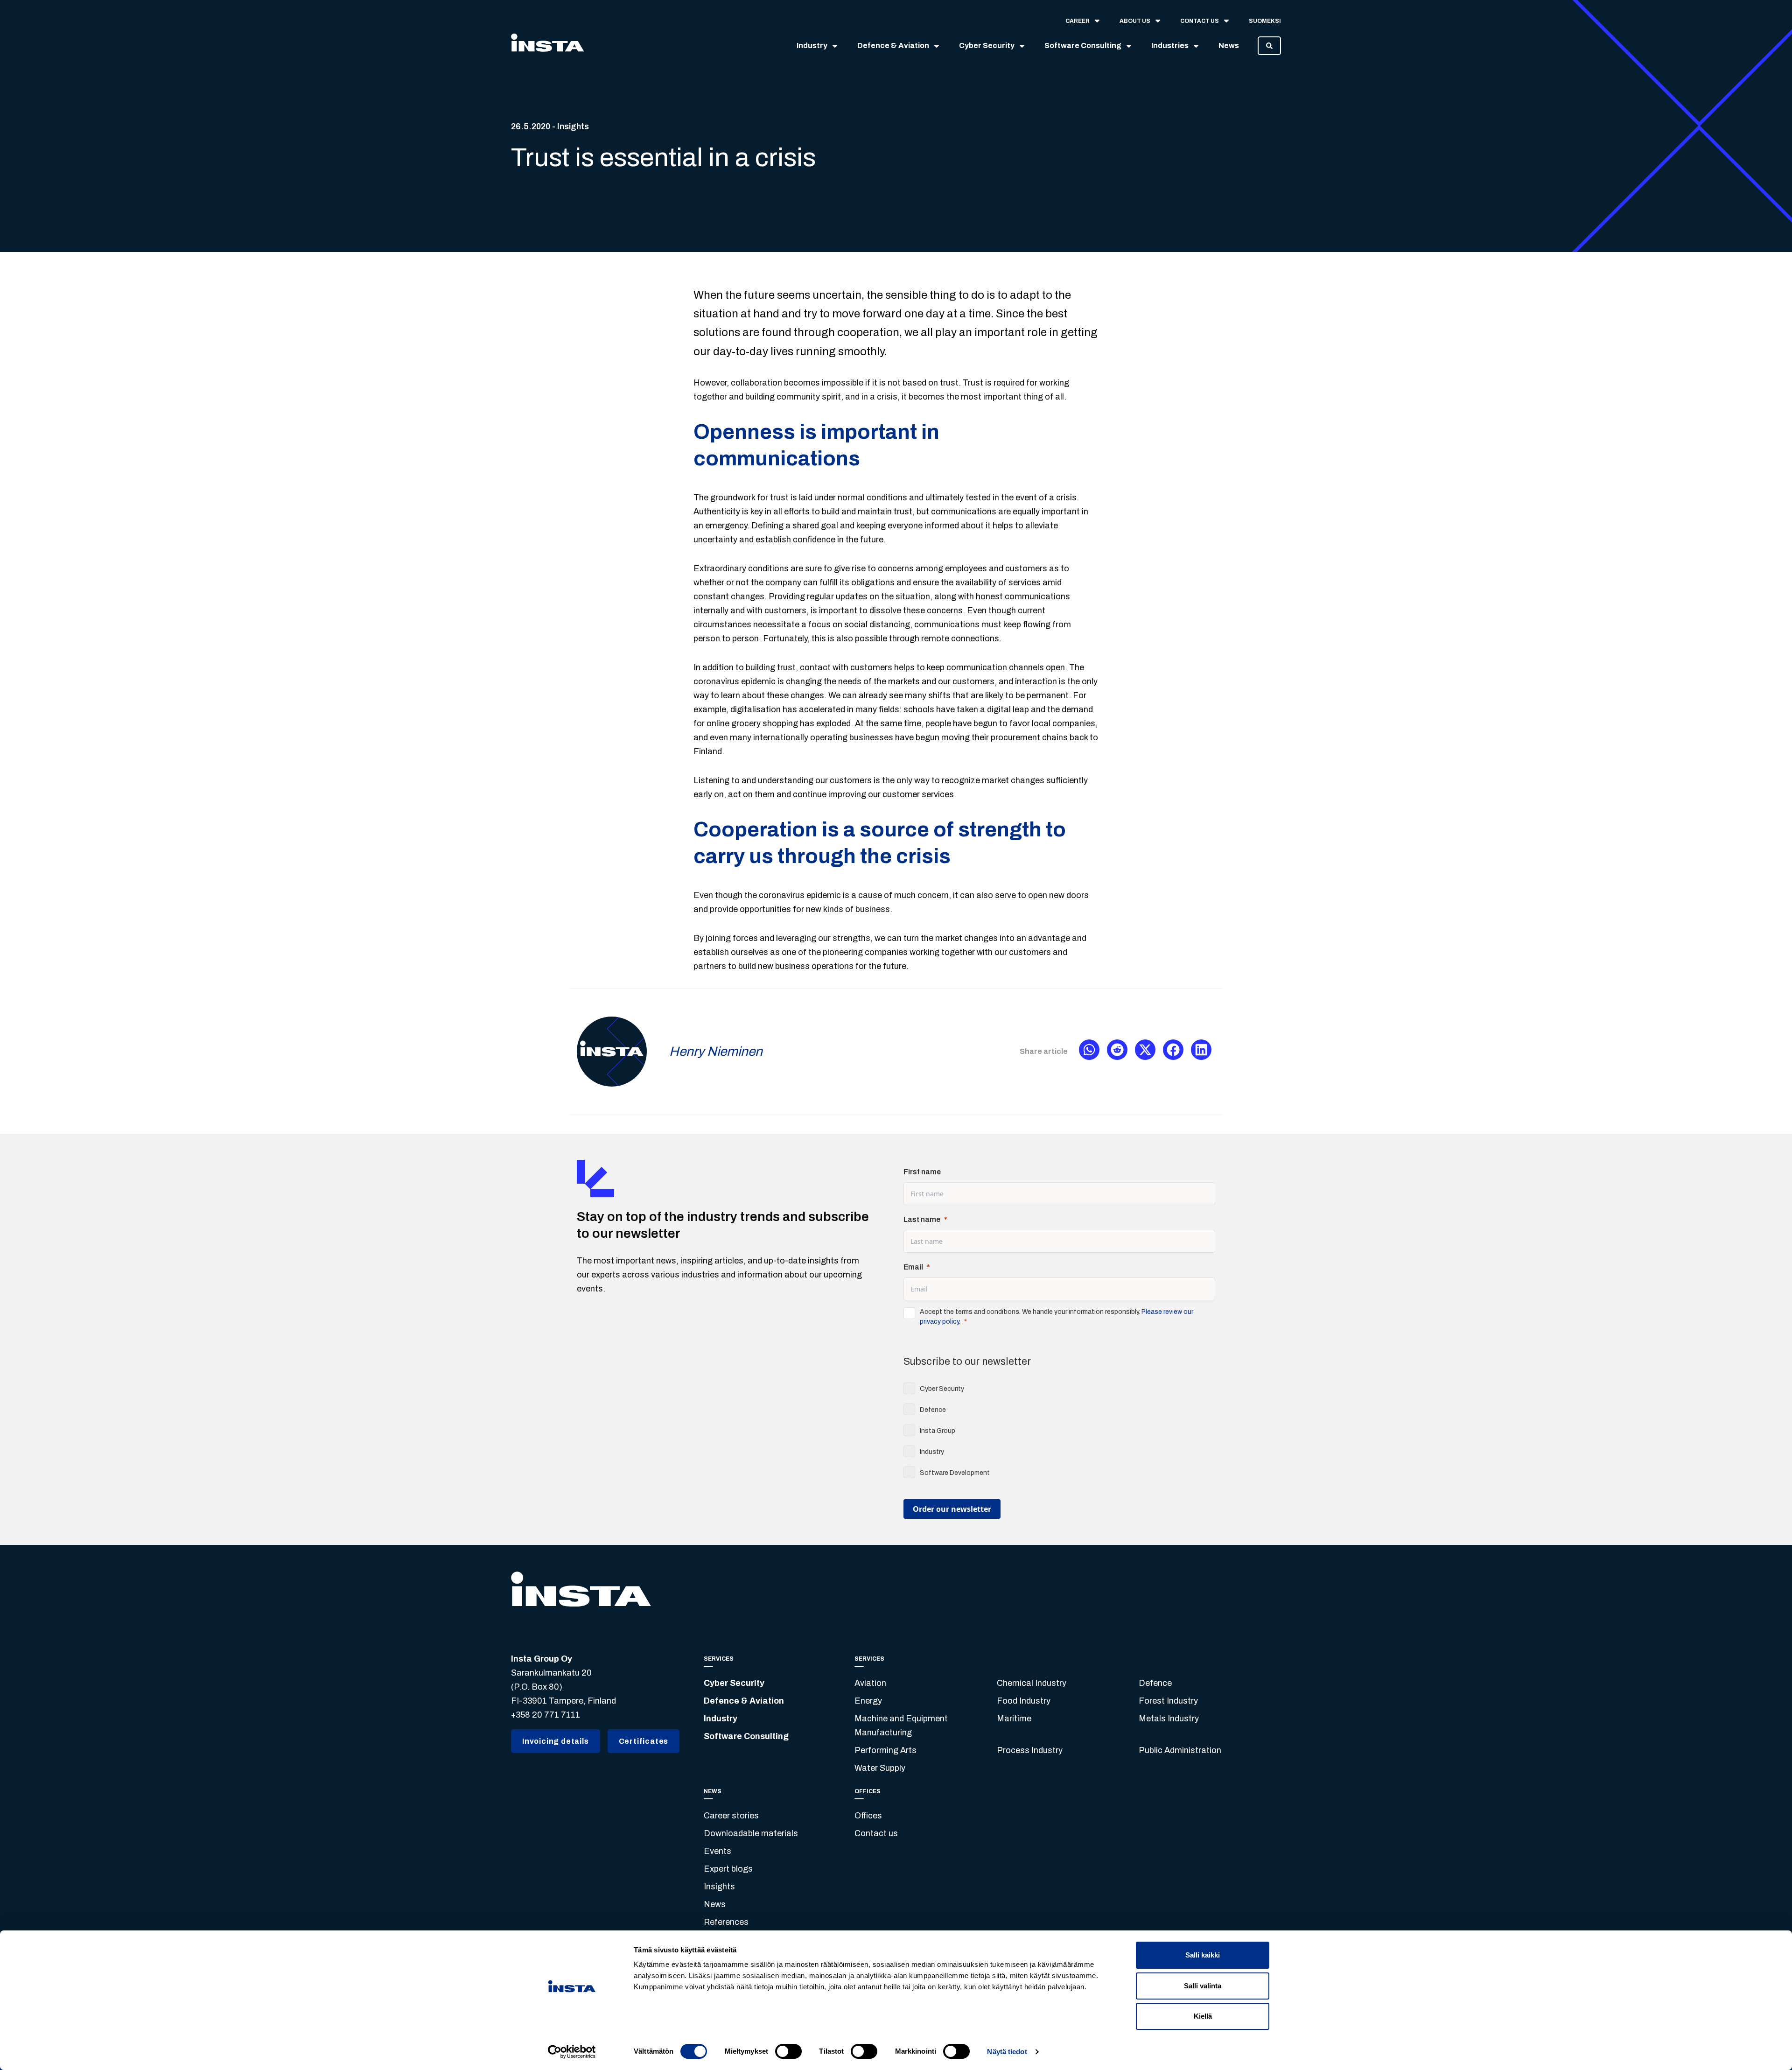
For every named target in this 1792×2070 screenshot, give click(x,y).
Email (913, 1267)
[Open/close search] (1269, 46)
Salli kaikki (1203, 1955)
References (726, 1922)
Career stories (731, 1816)
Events (717, 1851)
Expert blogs (728, 1869)
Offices (868, 1816)
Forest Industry (1168, 1701)
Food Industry (1024, 1701)
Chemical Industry (1032, 1683)
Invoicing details (556, 1741)
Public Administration (1180, 1750)
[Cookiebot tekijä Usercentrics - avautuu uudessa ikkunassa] (572, 2052)
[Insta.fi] (547, 46)
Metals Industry (1169, 1719)
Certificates (644, 1741)
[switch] (788, 2051)
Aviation (870, 1683)
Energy (868, 1701)
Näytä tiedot (1007, 2052)
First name (922, 1172)
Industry (721, 1719)
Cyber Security (734, 1683)
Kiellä (1203, 2016)
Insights (719, 1887)
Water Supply (880, 1768)
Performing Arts (885, 1750)
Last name (922, 1219)
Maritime (1014, 1719)
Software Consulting (746, 1736)
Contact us (876, 1833)
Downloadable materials (751, 1833)
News (715, 1904)
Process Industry (1030, 1750)
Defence (1155, 1683)
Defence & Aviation (744, 1701)
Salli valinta (1203, 1986)
